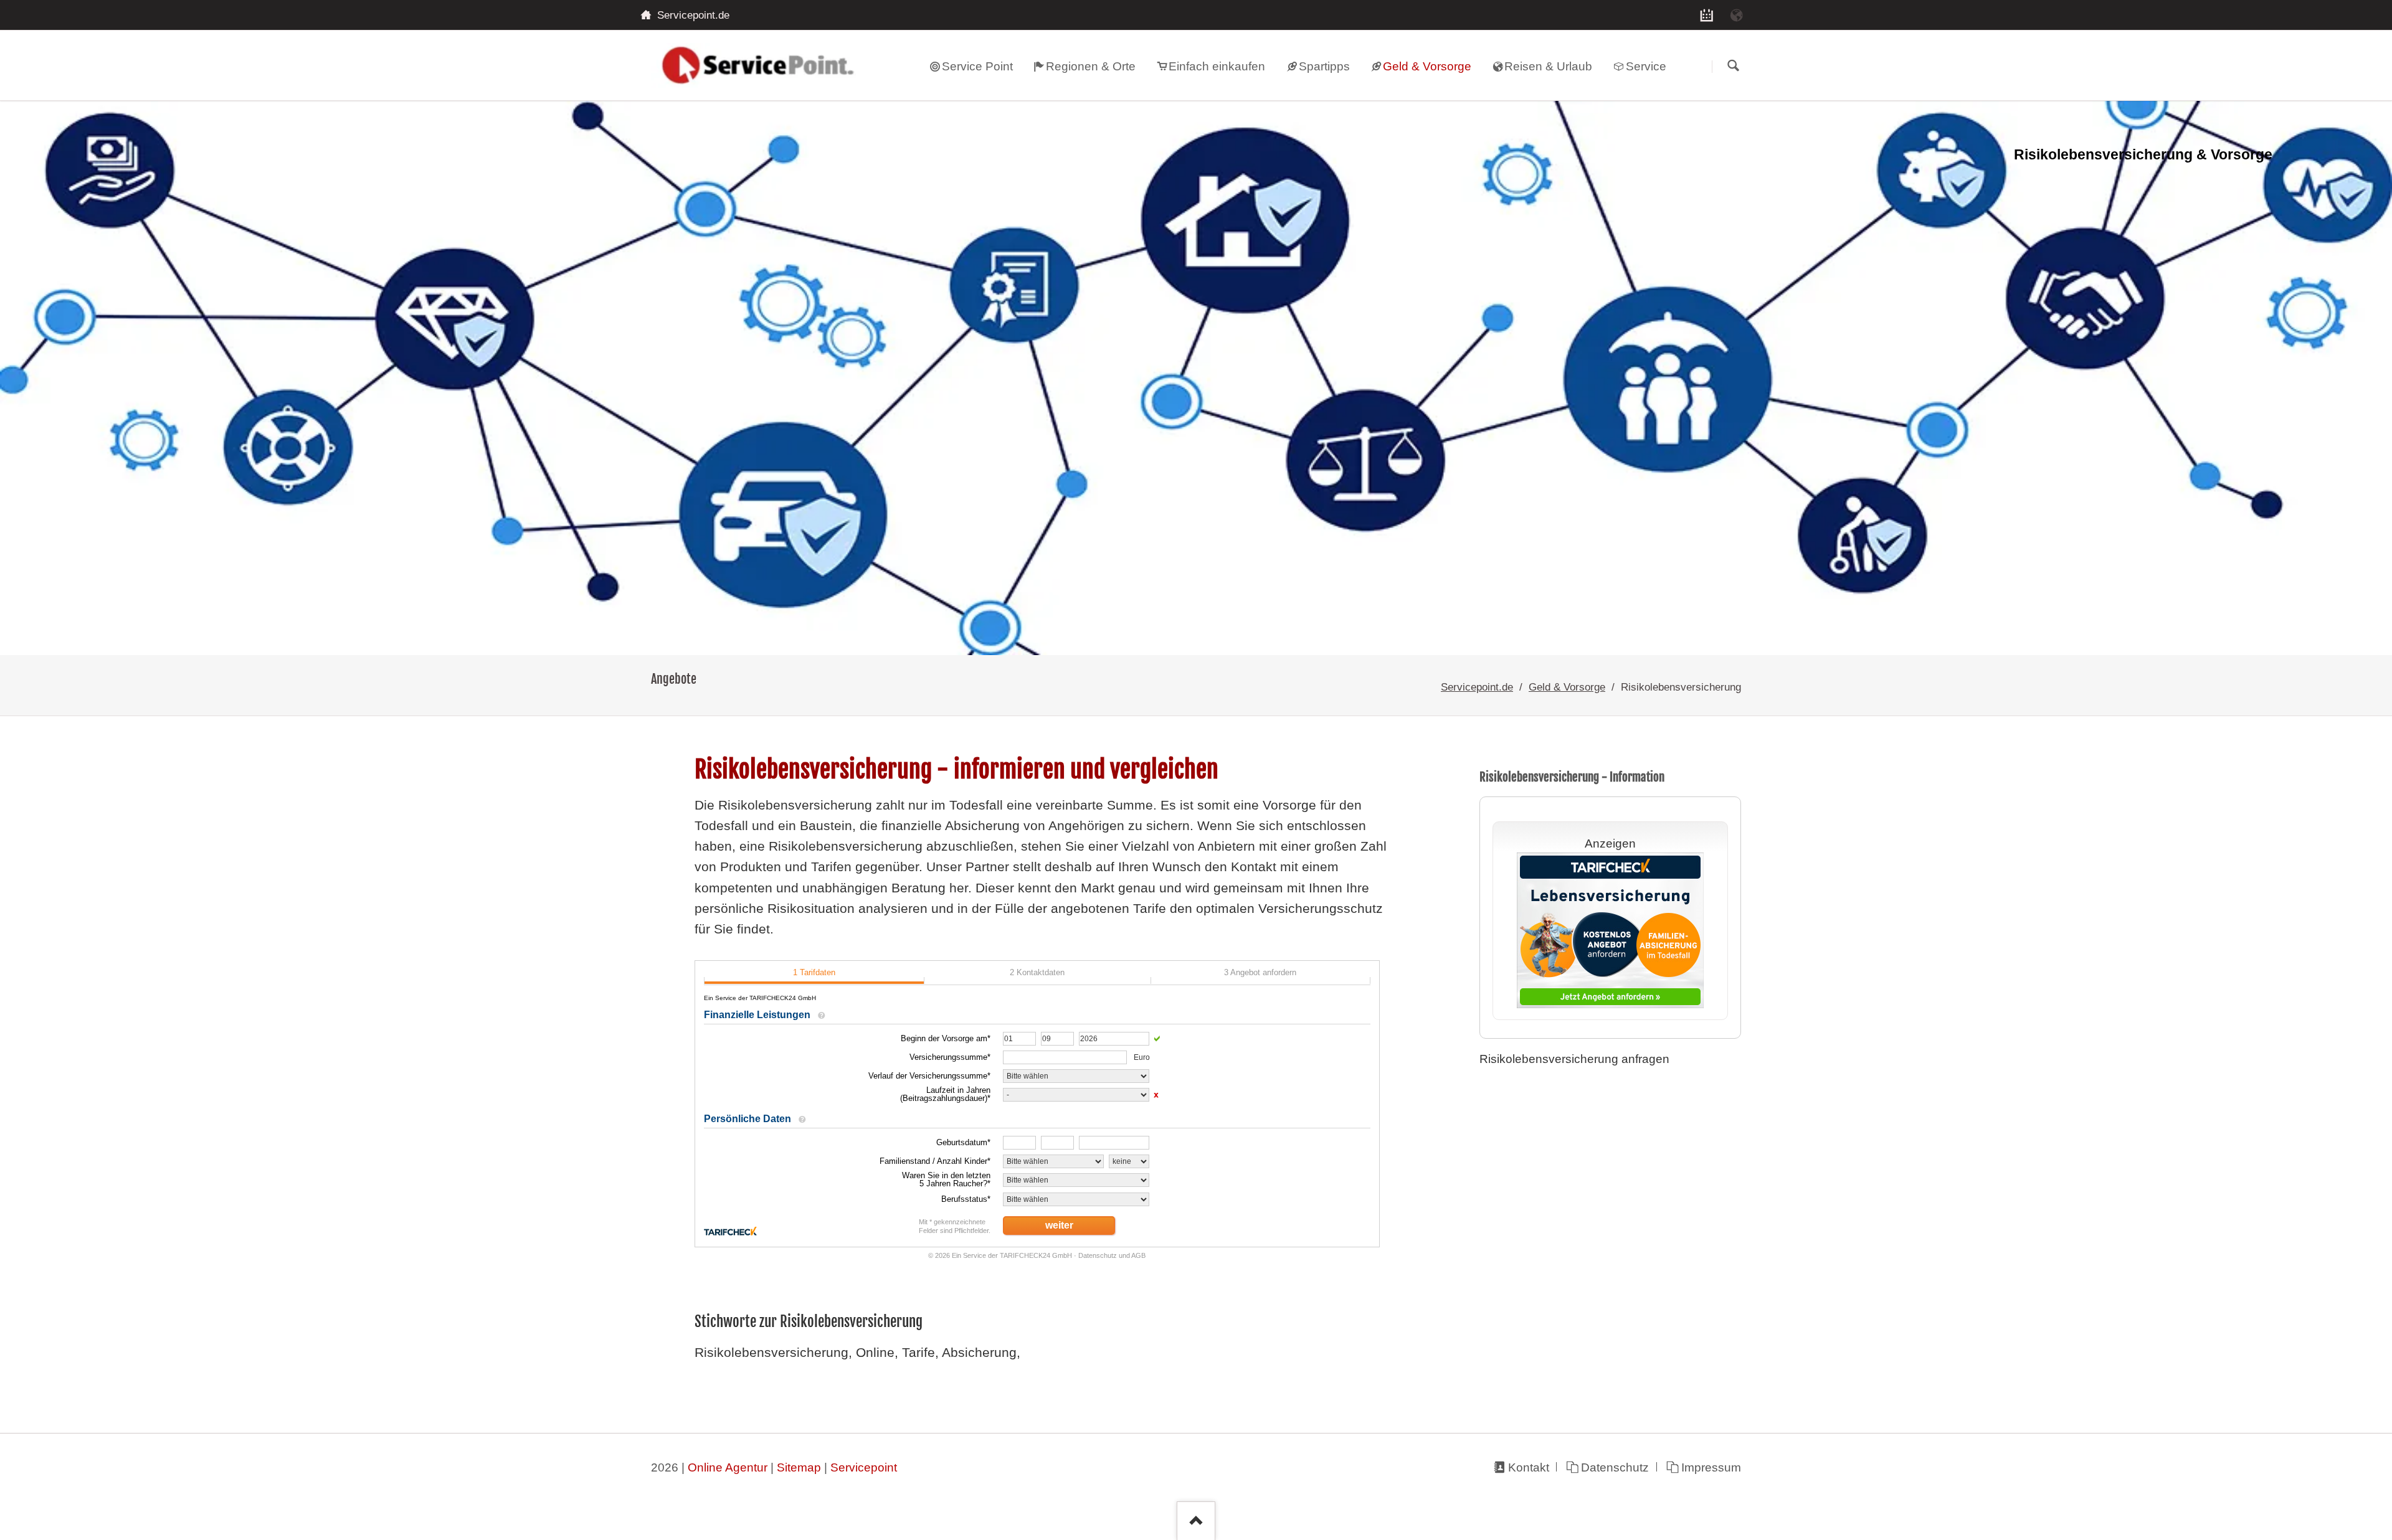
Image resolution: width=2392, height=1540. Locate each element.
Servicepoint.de (1477, 687)
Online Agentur (728, 1467)
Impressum (1711, 1467)
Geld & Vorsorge (1567, 687)
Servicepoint (864, 1467)
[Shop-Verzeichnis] (1707, 15)
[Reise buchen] (1737, 15)
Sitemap (799, 1467)
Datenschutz (1615, 1467)
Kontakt (1528, 1467)
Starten (1733, 66)
